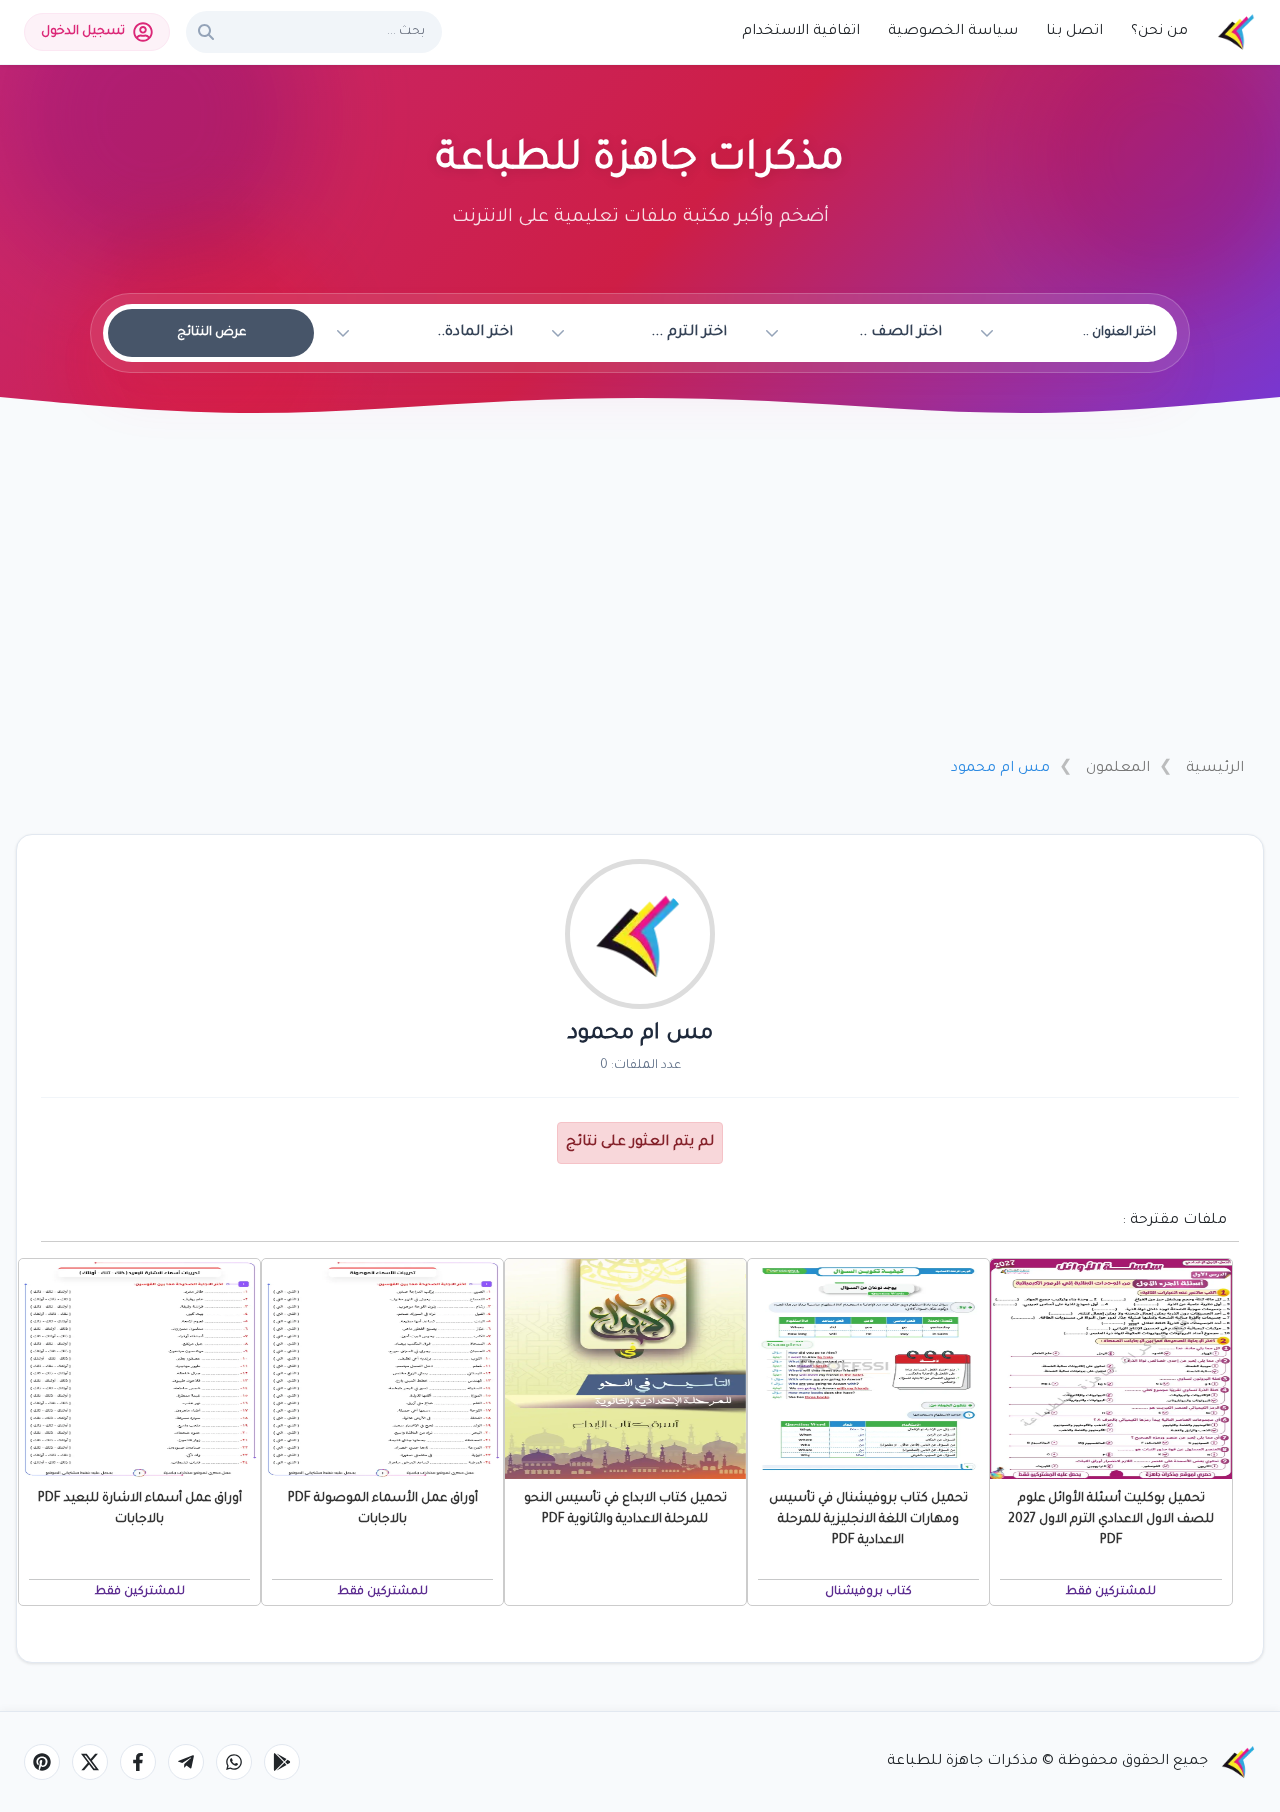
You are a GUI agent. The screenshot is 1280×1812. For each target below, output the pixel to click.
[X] (90, 1762)
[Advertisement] (640, 593)
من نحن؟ (1159, 32)
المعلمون (1118, 769)
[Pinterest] (42, 1762)
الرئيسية (1215, 769)
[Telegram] (186, 1762)
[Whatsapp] (234, 1762)
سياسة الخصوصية (953, 32)
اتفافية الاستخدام (801, 32)
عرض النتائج (211, 333)
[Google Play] (282, 1762)
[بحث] (206, 32)
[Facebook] (138, 1762)
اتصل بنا (1074, 32)
